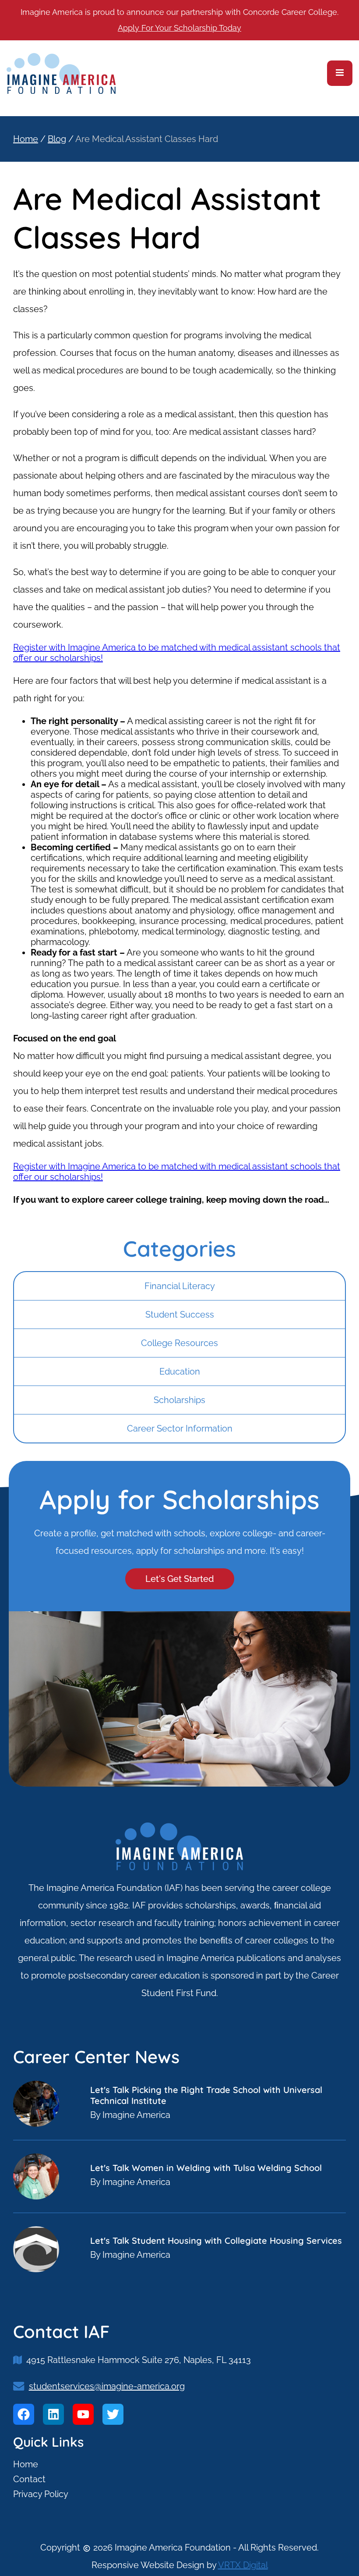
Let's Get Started (180, 1579)
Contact (29, 2479)
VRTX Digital (243, 2565)
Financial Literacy (180, 1286)
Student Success (180, 1315)
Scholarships (179, 1400)
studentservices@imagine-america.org (107, 2386)
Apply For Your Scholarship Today (179, 28)
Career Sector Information (180, 1428)
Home (26, 139)
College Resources (179, 1343)
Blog (57, 139)
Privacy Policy (41, 2494)
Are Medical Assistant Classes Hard (147, 139)
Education (180, 1371)
